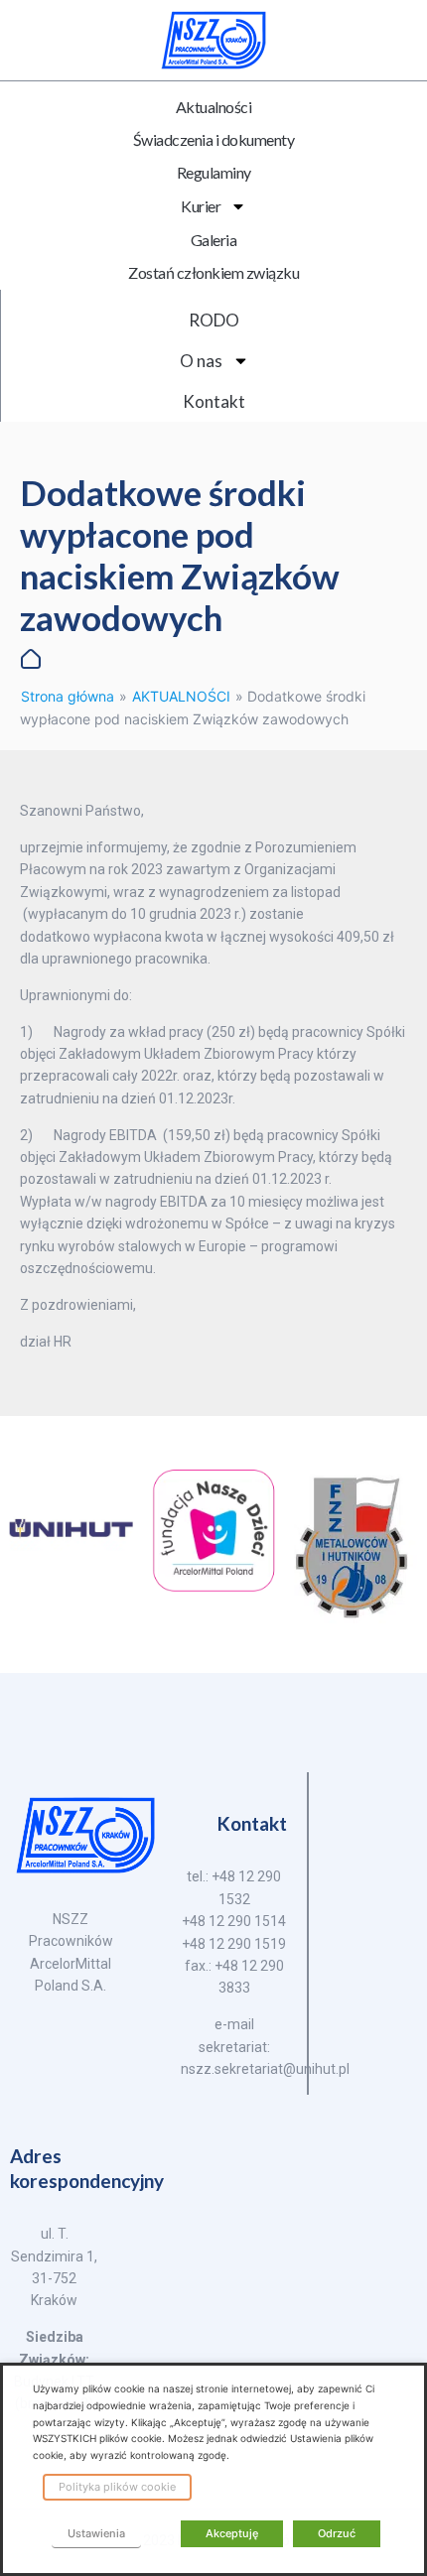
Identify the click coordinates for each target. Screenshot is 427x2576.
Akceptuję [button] (232, 2533)
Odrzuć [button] (337, 2533)
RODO (214, 320)
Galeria (214, 240)
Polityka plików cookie (117, 2487)
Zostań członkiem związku (213, 272)
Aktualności (214, 107)
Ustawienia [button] (96, 2533)
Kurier (201, 206)
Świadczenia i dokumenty (214, 139)
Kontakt (214, 401)
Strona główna (68, 696)
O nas (201, 361)
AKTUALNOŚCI (181, 696)
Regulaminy (214, 172)
